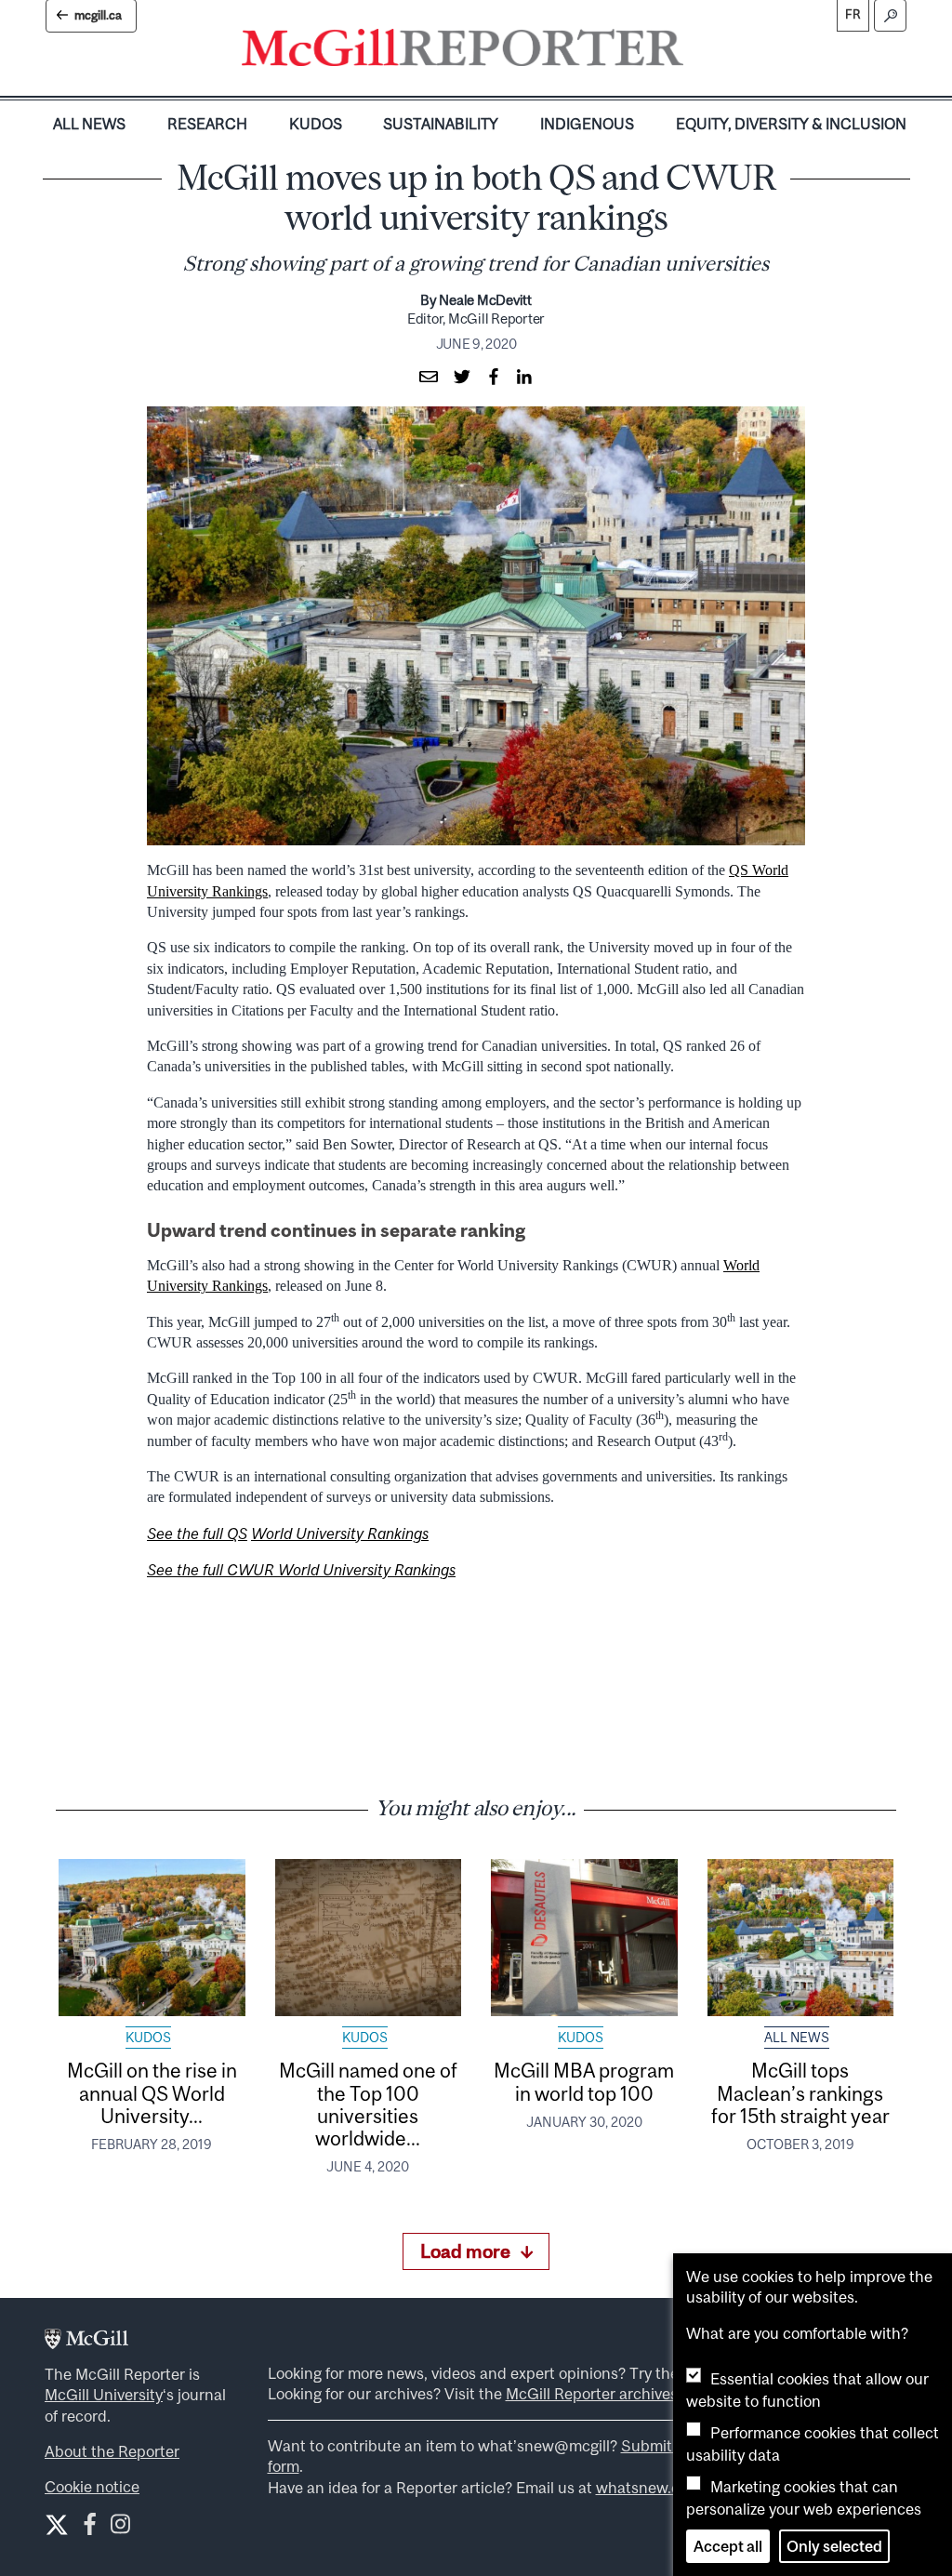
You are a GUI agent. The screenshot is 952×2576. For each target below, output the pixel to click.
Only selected (834, 2546)
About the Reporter (112, 2451)
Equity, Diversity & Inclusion (791, 124)
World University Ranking (364, 1570)
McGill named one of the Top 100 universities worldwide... (368, 2104)
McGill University (104, 2395)
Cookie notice (92, 2487)
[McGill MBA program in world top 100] (584, 1937)
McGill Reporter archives (592, 2394)
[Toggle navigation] (699, 52)
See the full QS (197, 1534)
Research (207, 124)
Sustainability (441, 124)
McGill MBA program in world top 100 (584, 2081)
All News (89, 124)
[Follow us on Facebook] (90, 2528)
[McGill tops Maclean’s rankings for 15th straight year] (801, 1937)
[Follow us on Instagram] (120, 2528)
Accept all (728, 2546)
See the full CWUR (212, 1570)
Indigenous (587, 124)
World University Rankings (340, 1534)
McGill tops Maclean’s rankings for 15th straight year (800, 2093)
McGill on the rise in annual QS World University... (152, 2093)
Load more (465, 2251)
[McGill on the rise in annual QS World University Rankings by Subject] (152, 1937)
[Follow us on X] (57, 2525)
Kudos (316, 124)
